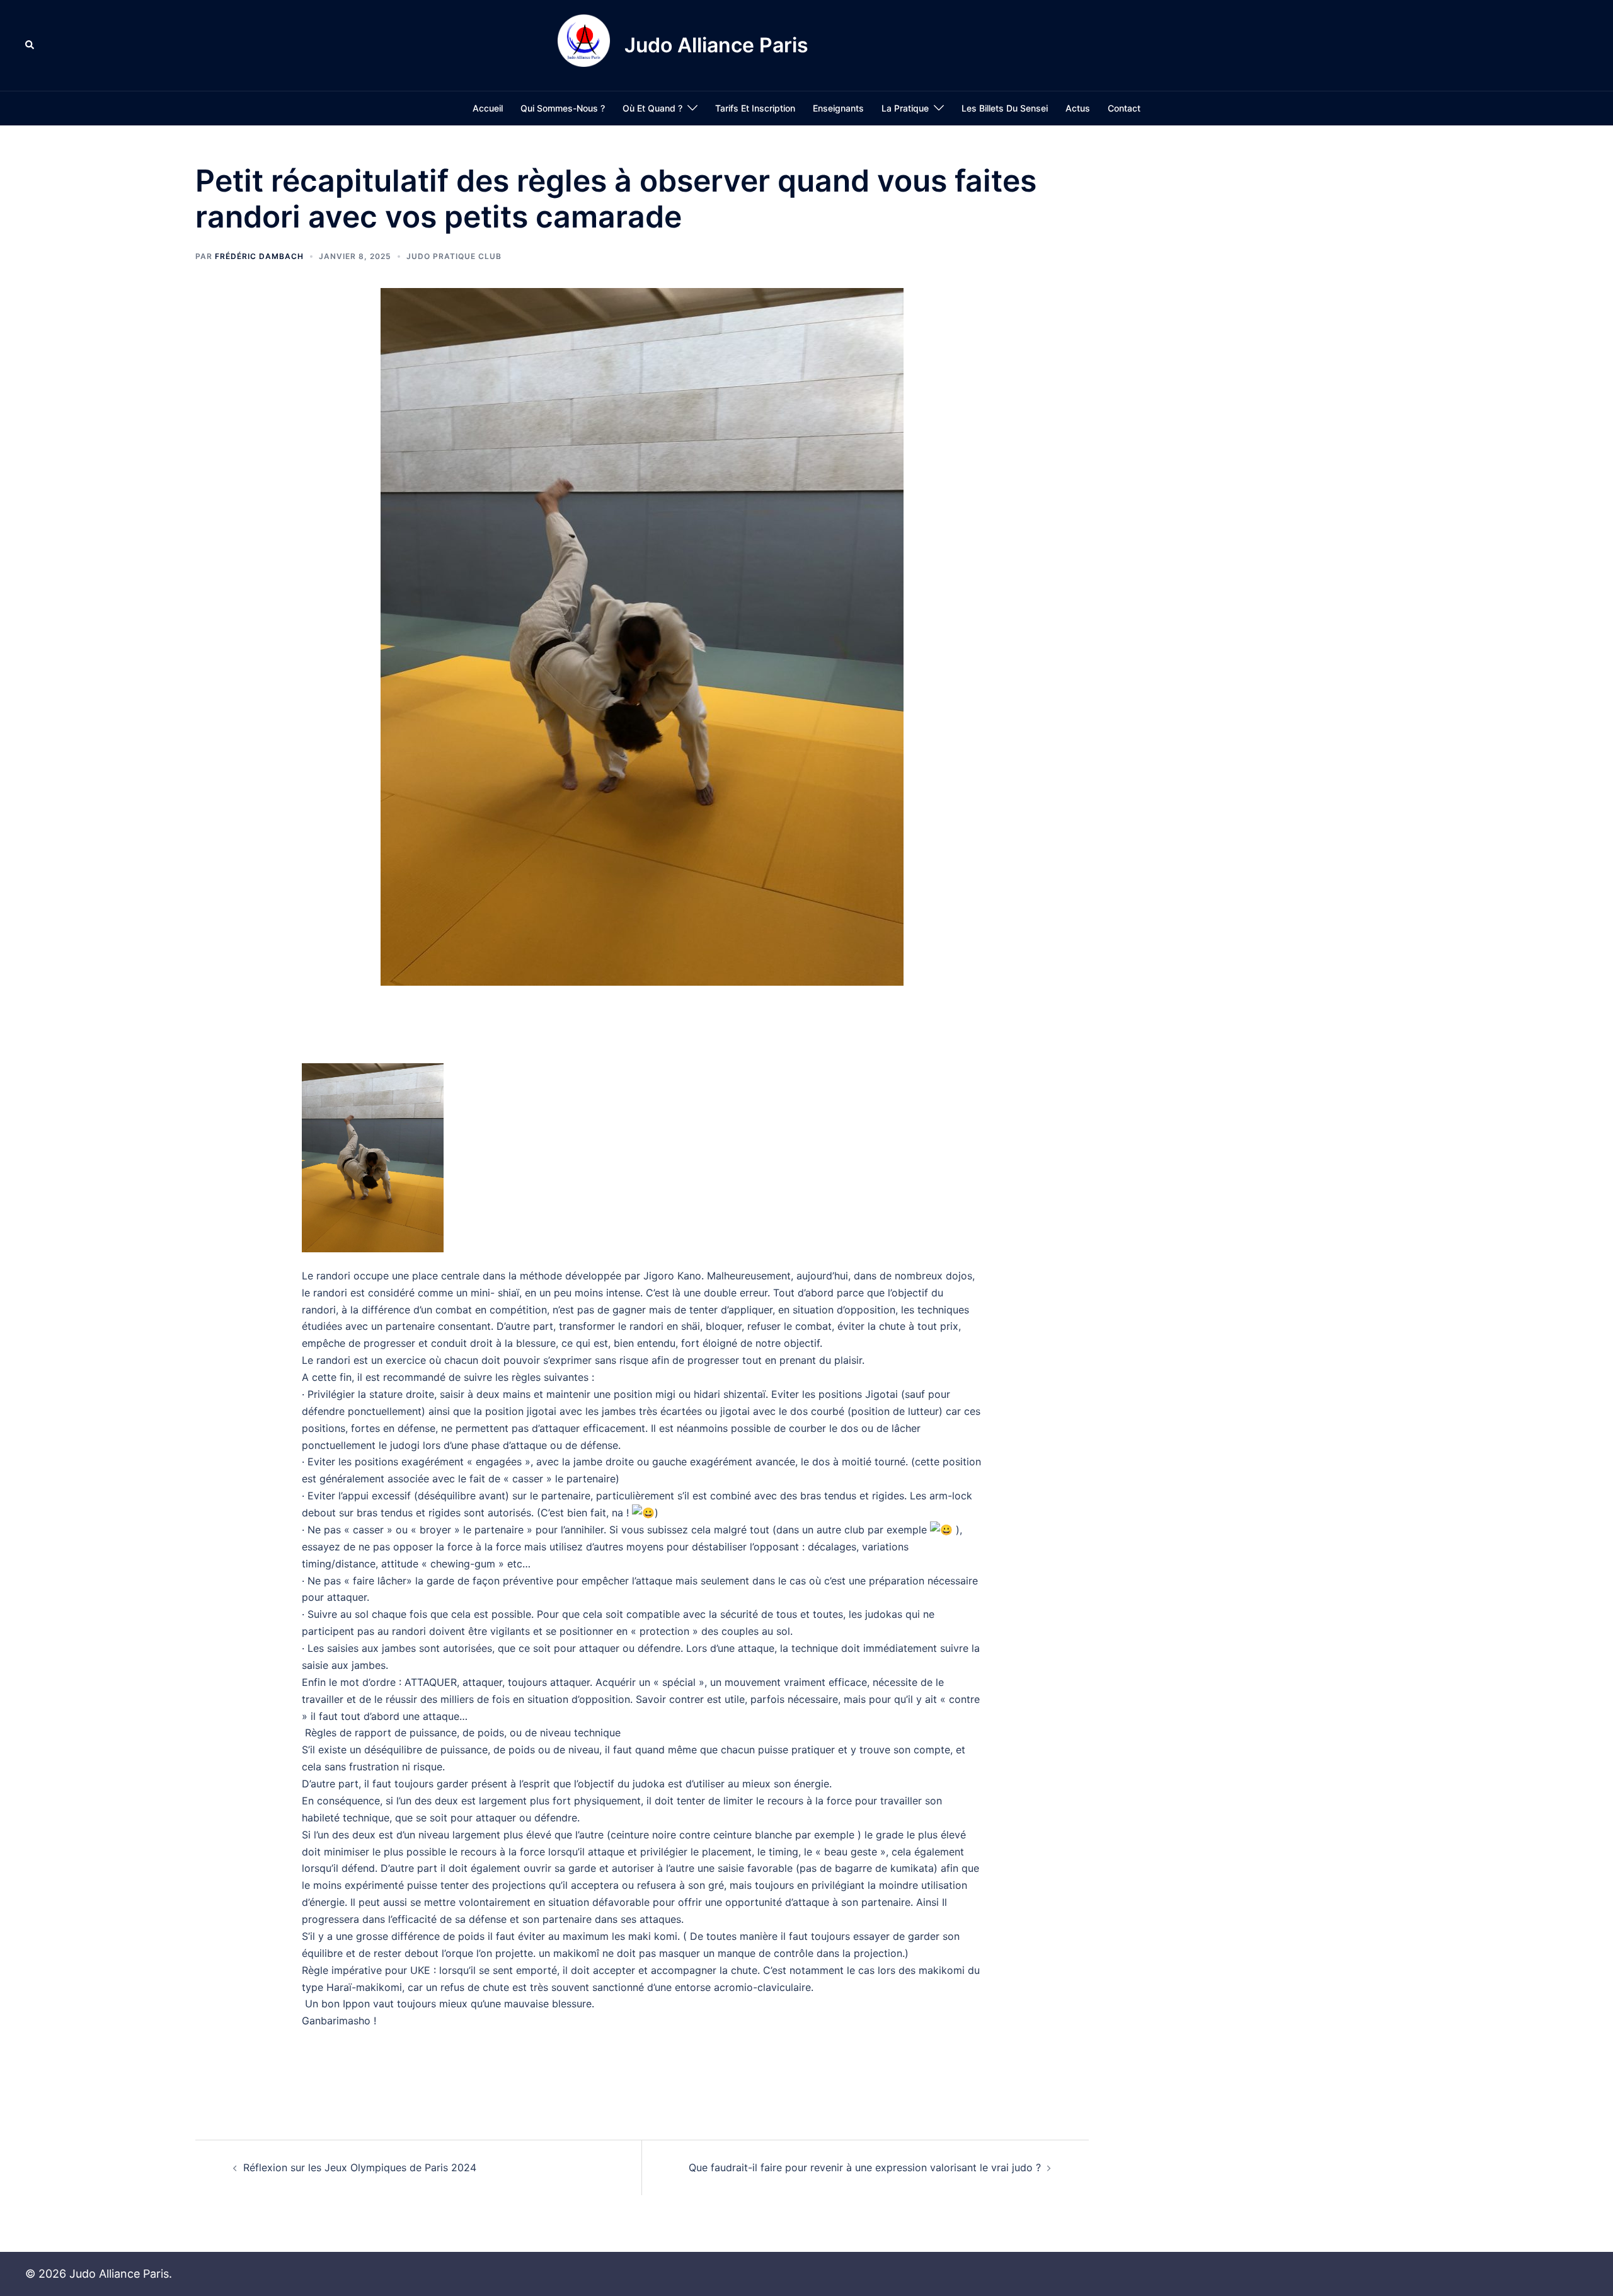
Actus (1078, 108)
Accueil (488, 108)
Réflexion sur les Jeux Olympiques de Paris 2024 (360, 2167)
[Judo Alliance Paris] (584, 45)
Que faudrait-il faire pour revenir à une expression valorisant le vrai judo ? (865, 2167)
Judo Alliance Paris (716, 45)
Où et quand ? (652, 108)
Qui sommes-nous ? (563, 108)
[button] (30, 45)
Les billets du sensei (1005, 108)
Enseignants (838, 108)
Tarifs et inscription (755, 108)
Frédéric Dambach (259, 256)
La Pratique (905, 108)
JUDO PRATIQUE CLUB (454, 256)
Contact (1124, 108)
